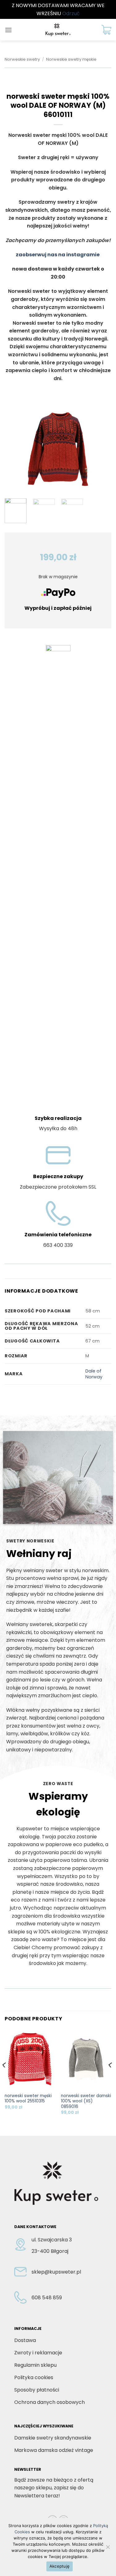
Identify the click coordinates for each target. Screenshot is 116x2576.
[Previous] (15, 449)
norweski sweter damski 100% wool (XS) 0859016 (86, 2101)
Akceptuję (60, 2566)
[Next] (101, 449)
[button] (8, 30)
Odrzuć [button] (71, 13)
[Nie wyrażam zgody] (108, 2549)
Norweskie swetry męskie (71, 59)
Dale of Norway (94, 1374)
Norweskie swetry (22, 59)
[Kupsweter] (58, 30)
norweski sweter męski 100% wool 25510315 (28, 2099)
